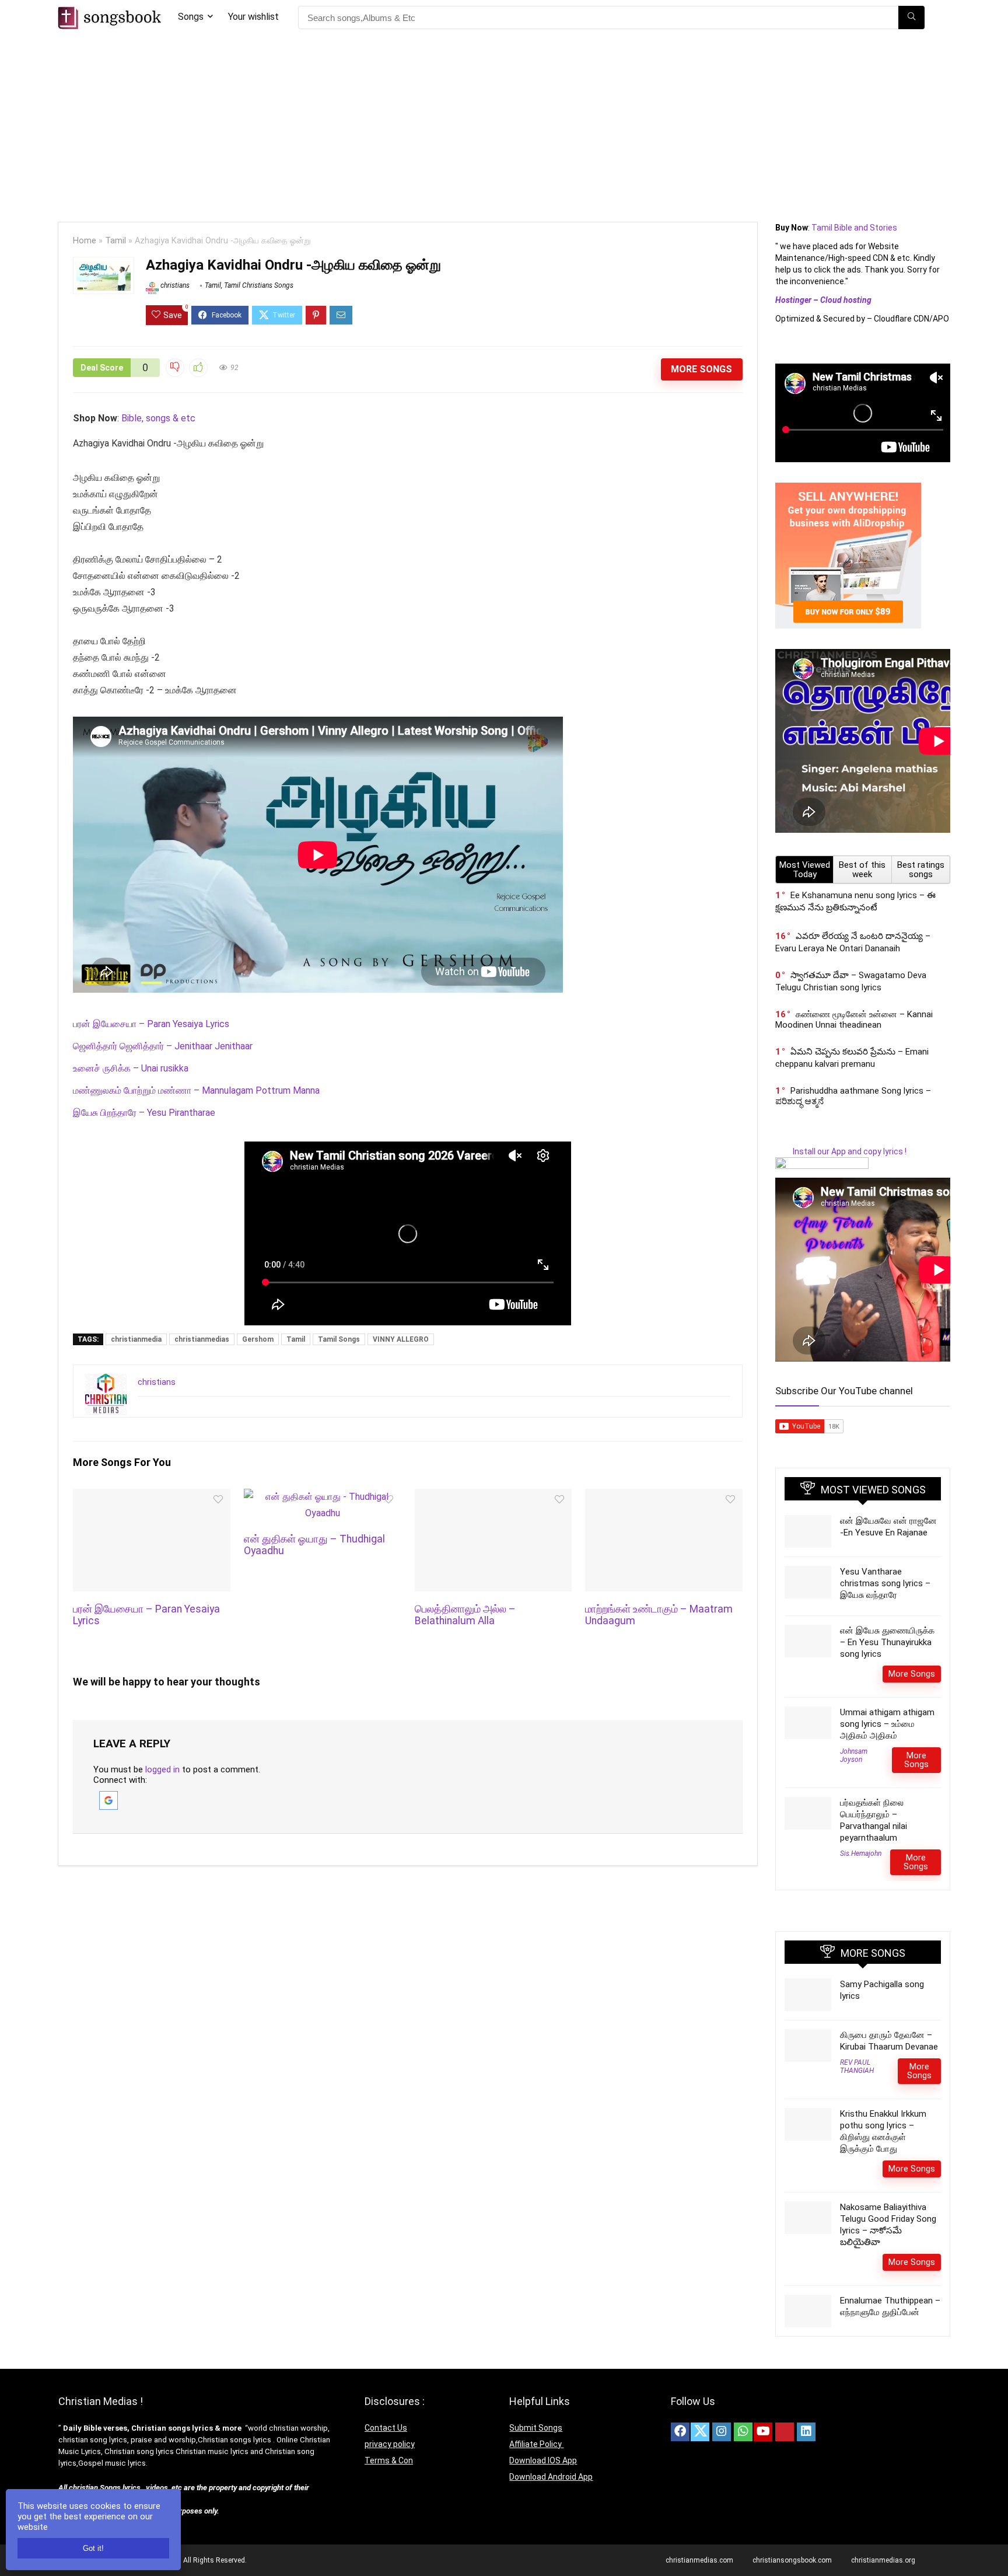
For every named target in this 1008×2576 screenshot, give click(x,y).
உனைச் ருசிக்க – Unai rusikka (131, 1068)
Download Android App (551, 2477)
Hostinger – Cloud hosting (823, 300)
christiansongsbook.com (792, 2560)
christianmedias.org (883, 2560)
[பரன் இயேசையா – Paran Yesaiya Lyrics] (151, 1497)
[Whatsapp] (743, 2432)
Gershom (258, 1339)
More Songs (701, 369)
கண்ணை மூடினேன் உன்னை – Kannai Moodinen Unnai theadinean (854, 1020)
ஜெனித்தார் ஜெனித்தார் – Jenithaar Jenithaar (163, 1046)
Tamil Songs (339, 1339)
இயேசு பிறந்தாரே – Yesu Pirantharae (144, 1113)
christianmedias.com (699, 2560)
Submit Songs (536, 2428)
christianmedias (202, 1339)
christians (174, 285)
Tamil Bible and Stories (855, 228)
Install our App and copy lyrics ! (841, 1151)
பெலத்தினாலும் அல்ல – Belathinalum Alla (465, 1615)
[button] (108, 1796)
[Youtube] (763, 2432)
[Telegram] (828, 2432)
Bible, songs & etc (160, 418)
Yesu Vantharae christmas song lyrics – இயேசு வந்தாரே (885, 1583)
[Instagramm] (722, 2432)
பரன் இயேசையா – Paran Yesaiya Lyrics (151, 1024)
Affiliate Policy (536, 2444)
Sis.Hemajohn (861, 1854)
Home (85, 241)
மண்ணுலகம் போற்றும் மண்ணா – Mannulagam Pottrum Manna (196, 1090)
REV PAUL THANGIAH (857, 2067)
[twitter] (700, 2432)
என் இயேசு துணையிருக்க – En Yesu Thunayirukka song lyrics (887, 1642)
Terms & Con (389, 2460)
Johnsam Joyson (854, 1755)
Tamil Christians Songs (259, 285)
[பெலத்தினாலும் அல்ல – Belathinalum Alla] (493, 1497)
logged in (162, 1769)
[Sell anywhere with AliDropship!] (848, 488)
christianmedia (136, 1339)
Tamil (116, 241)
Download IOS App (543, 2460)
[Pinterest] (785, 2432)
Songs (191, 17)
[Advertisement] (504, 123)
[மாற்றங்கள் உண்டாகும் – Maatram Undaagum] (664, 1497)
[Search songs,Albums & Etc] (911, 18)
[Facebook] (680, 2432)
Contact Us (386, 2428)
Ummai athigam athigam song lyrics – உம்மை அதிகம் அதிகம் (887, 1724)
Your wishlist (253, 17)
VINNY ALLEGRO (401, 1339)
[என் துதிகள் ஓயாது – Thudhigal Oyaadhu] (322, 1497)
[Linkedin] (806, 2432)
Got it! (93, 2548)
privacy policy (390, 2444)
